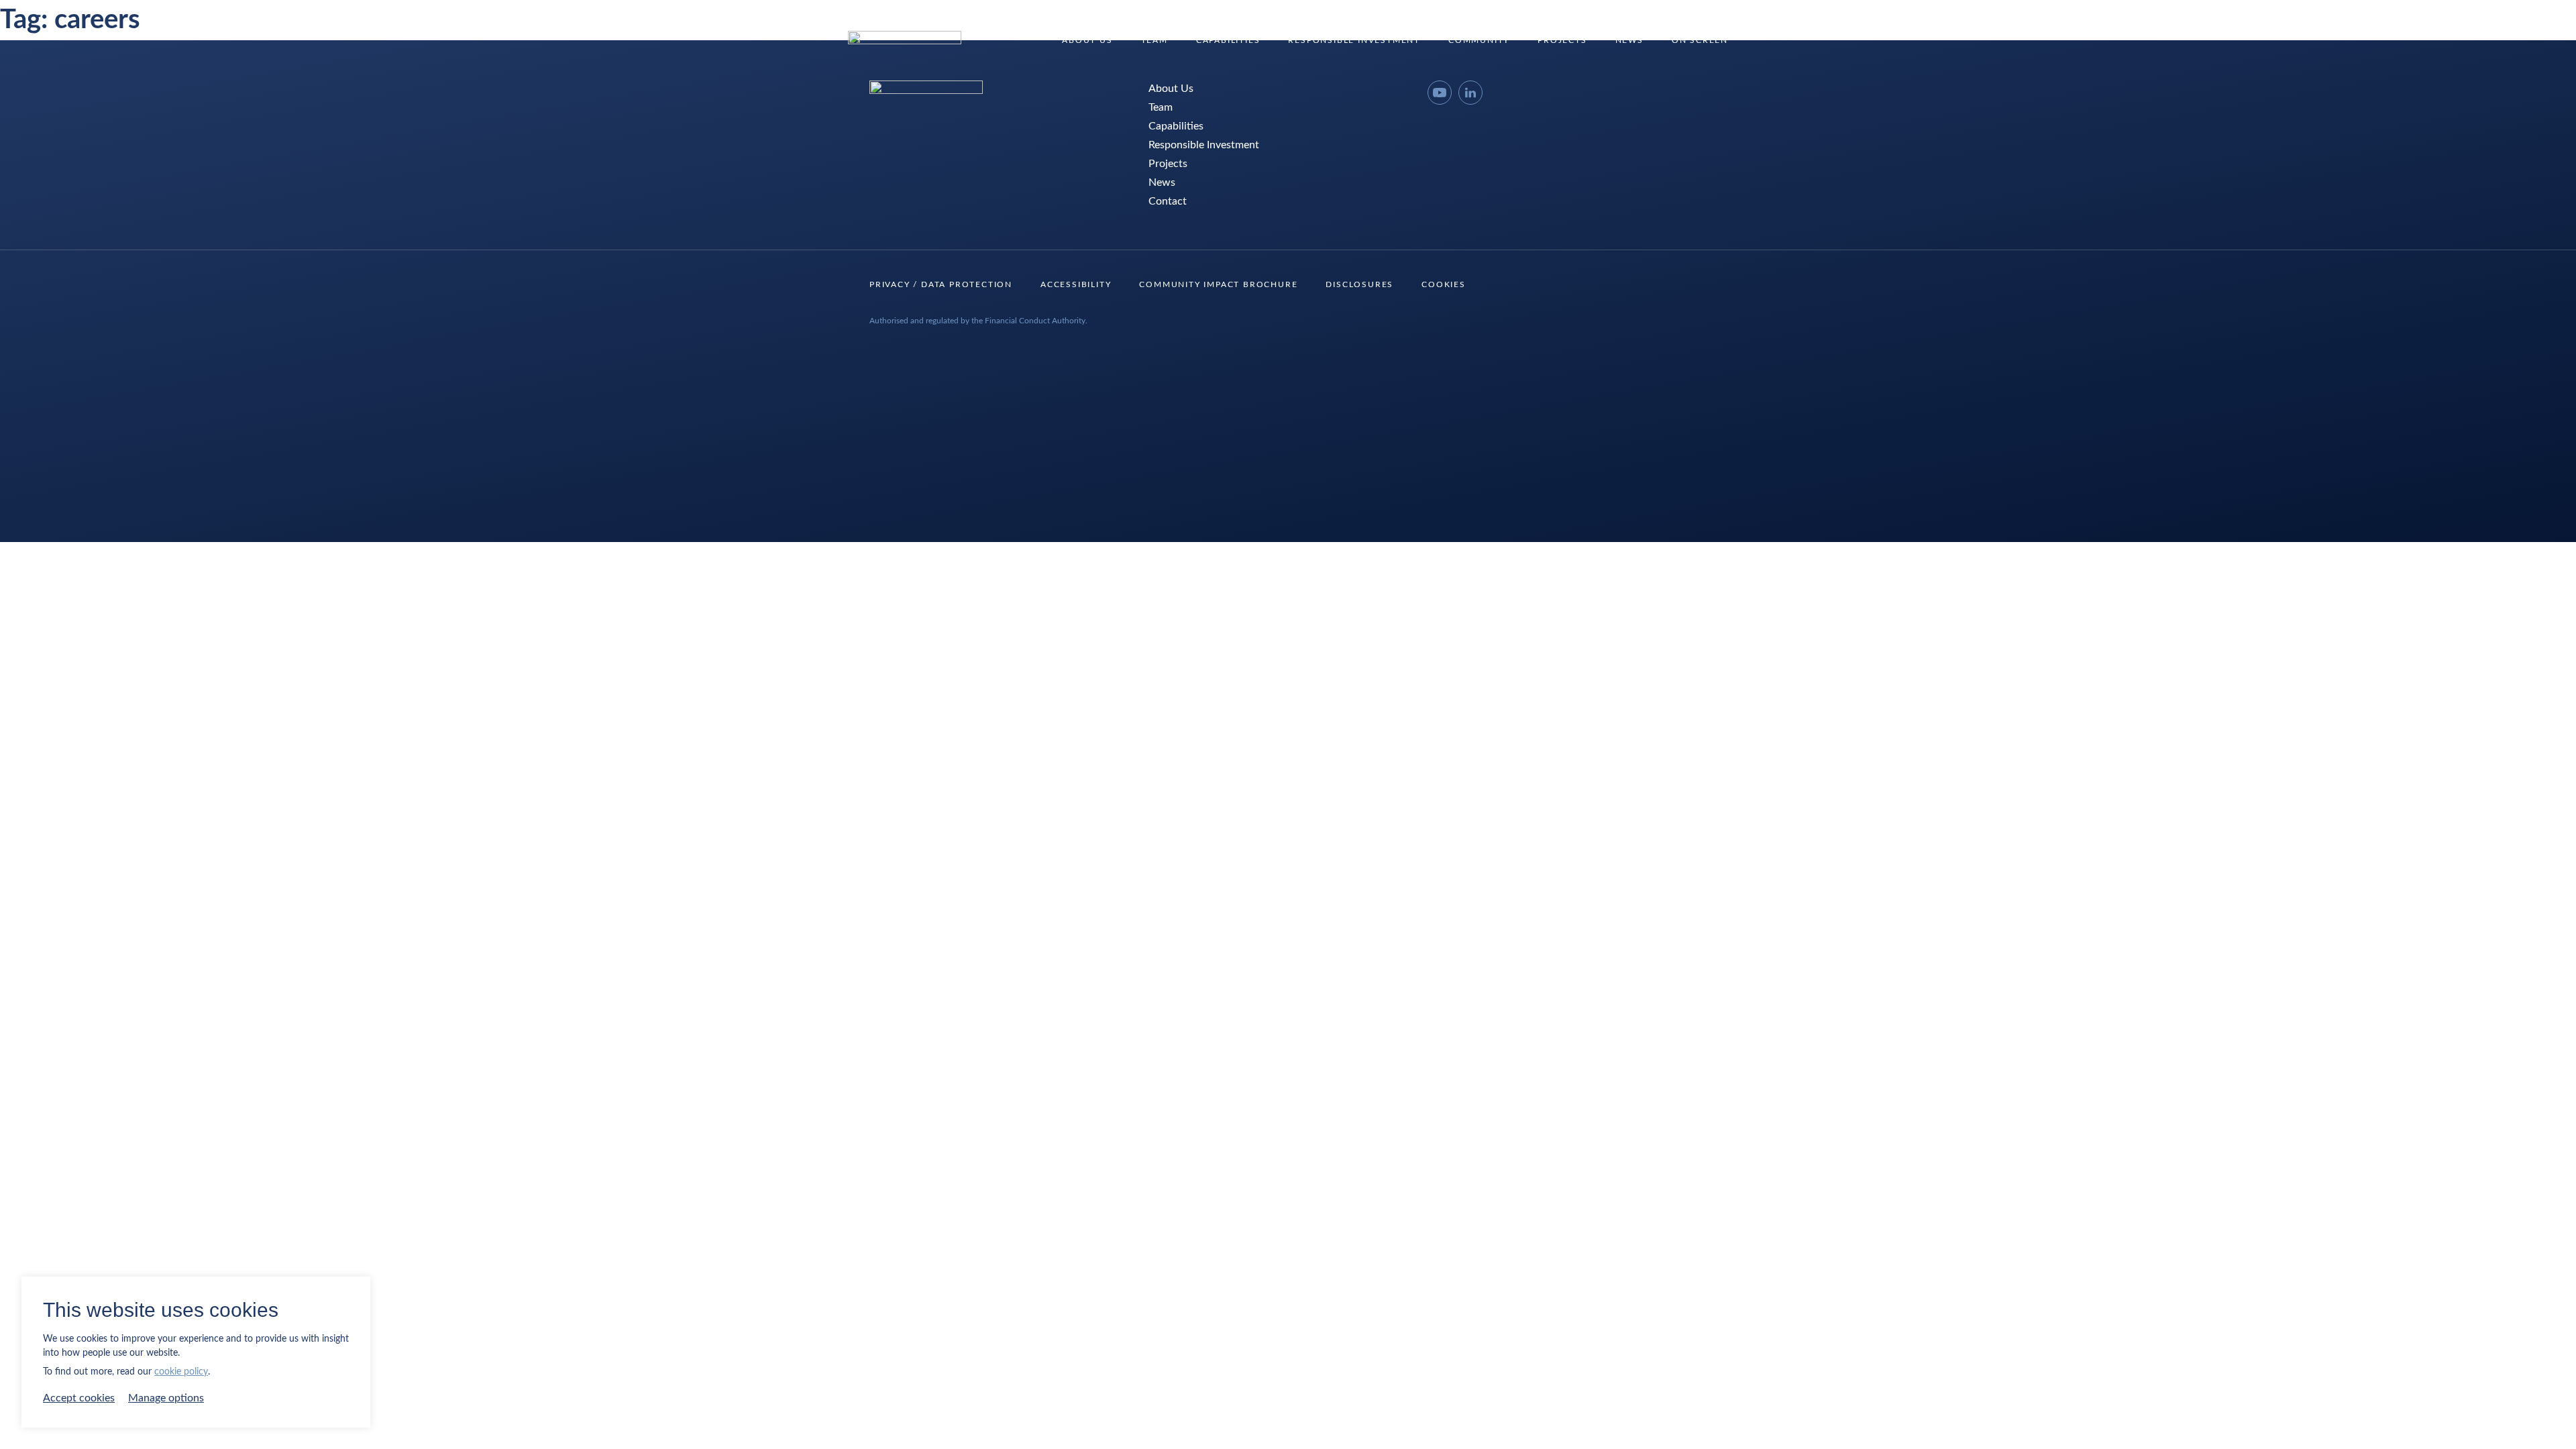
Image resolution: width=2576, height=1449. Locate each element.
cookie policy (181, 1372)
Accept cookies (79, 1398)
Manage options (166, 1398)
